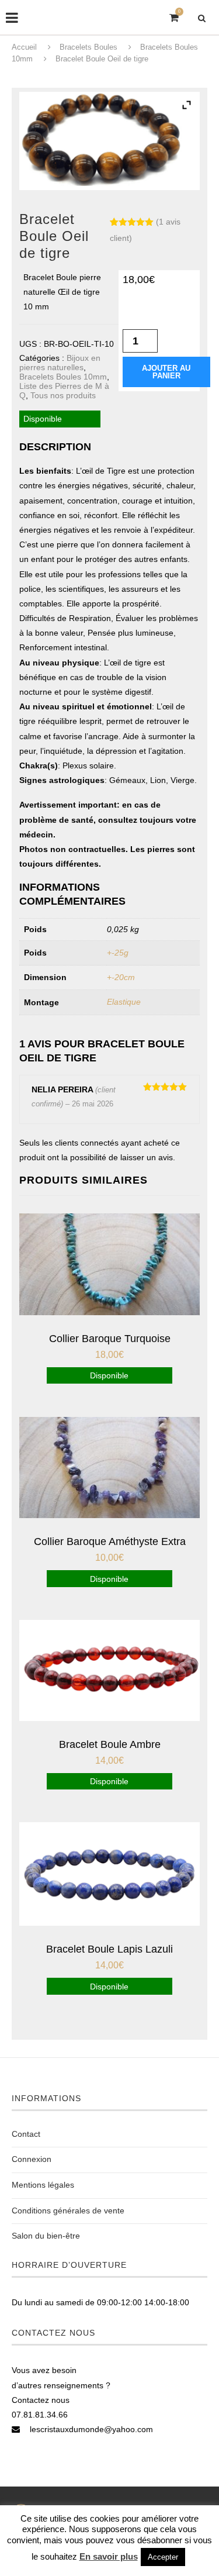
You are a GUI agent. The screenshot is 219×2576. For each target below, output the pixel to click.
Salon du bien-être (46, 2236)
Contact (26, 2134)
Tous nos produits (63, 395)
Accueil (24, 47)
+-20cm (121, 977)
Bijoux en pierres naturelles (60, 363)
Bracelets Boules (88, 47)
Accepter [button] (163, 2557)
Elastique (124, 1002)
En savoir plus (109, 2556)
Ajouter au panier (166, 372)
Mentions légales (43, 2185)
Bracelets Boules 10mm (63, 377)
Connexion (32, 2159)
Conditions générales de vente (68, 2211)
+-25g (118, 953)
